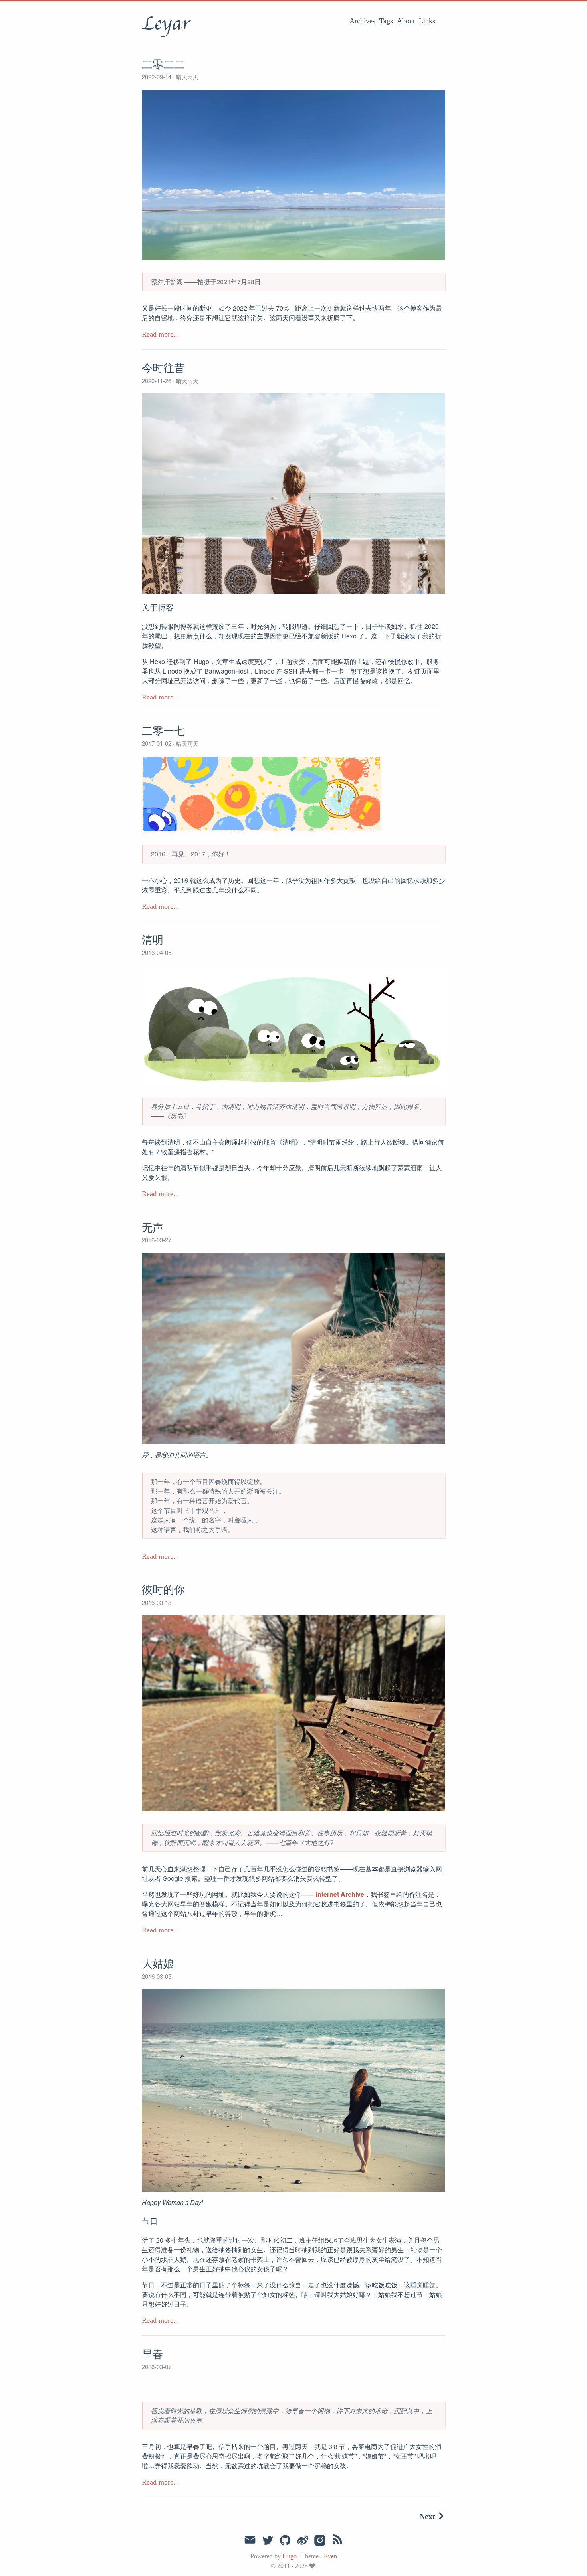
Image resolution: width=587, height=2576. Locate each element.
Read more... (161, 334)
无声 (153, 1228)
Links (427, 21)
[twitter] (268, 2541)
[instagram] (320, 2541)
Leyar (166, 24)
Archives (362, 21)
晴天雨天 (186, 77)
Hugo (290, 2556)
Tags (386, 21)
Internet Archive (340, 1894)
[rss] (337, 2541)
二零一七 (163, 731)
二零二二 (163, 65)
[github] (285, 2541)
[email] (250, 2540)
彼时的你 (163, 1590)
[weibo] (303, 2541)
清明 (153, 940)
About (406, 21)
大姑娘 (158, 1964)
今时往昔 (163, 368)
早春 (153, 2354)
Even (330, 2556)
